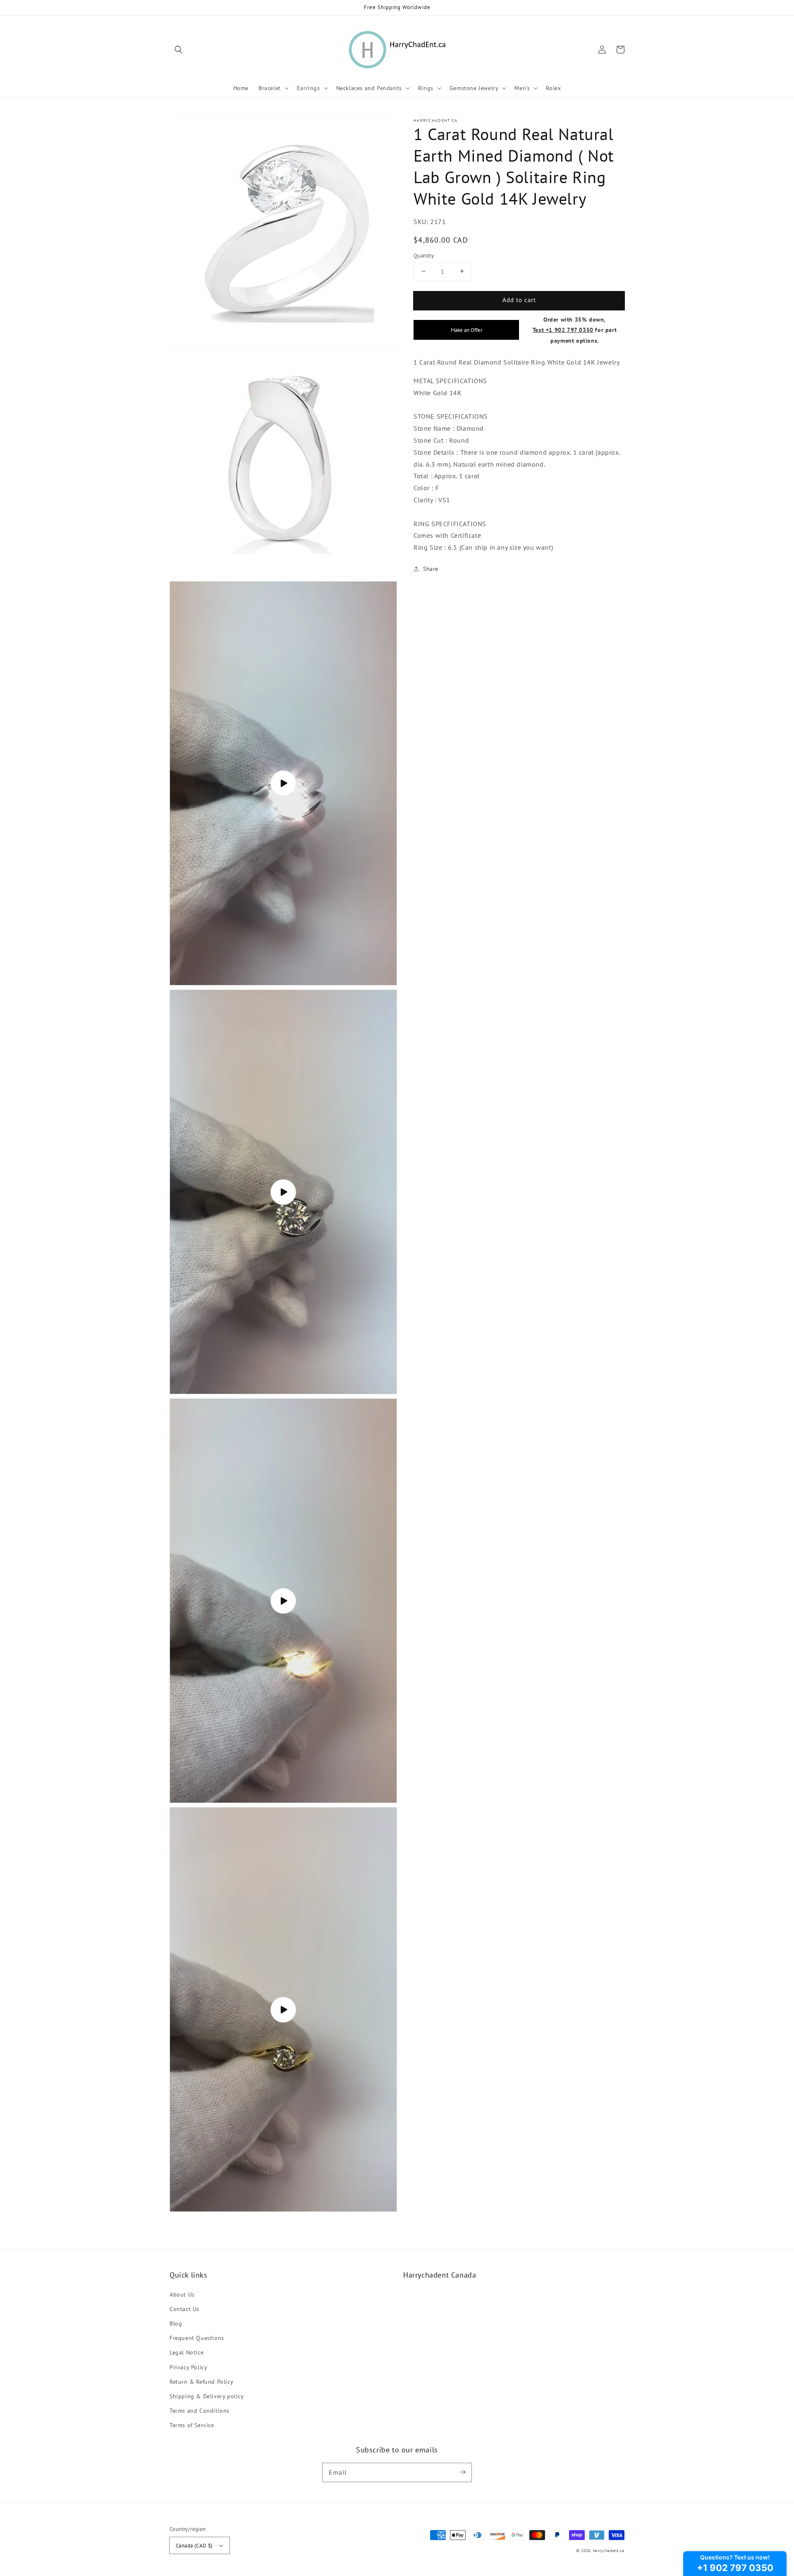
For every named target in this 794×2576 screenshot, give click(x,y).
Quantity (424, 255)
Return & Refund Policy (201, 2382)
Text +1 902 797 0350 (563, 330)
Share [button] (431, 568)
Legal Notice (187, 2352)
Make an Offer (466, 330)
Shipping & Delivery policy (207, 2396)
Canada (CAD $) (194, 2546)
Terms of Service (192, 2425)
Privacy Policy (188, 2367)
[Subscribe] (462, 2472)
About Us (182, 2295)
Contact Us (184, 2309)
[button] (179, 50)
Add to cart (519, 299)
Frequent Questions (197, 2338)
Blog (176, 2323)
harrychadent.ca (609, 2551)
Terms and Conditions (200, 2411)
